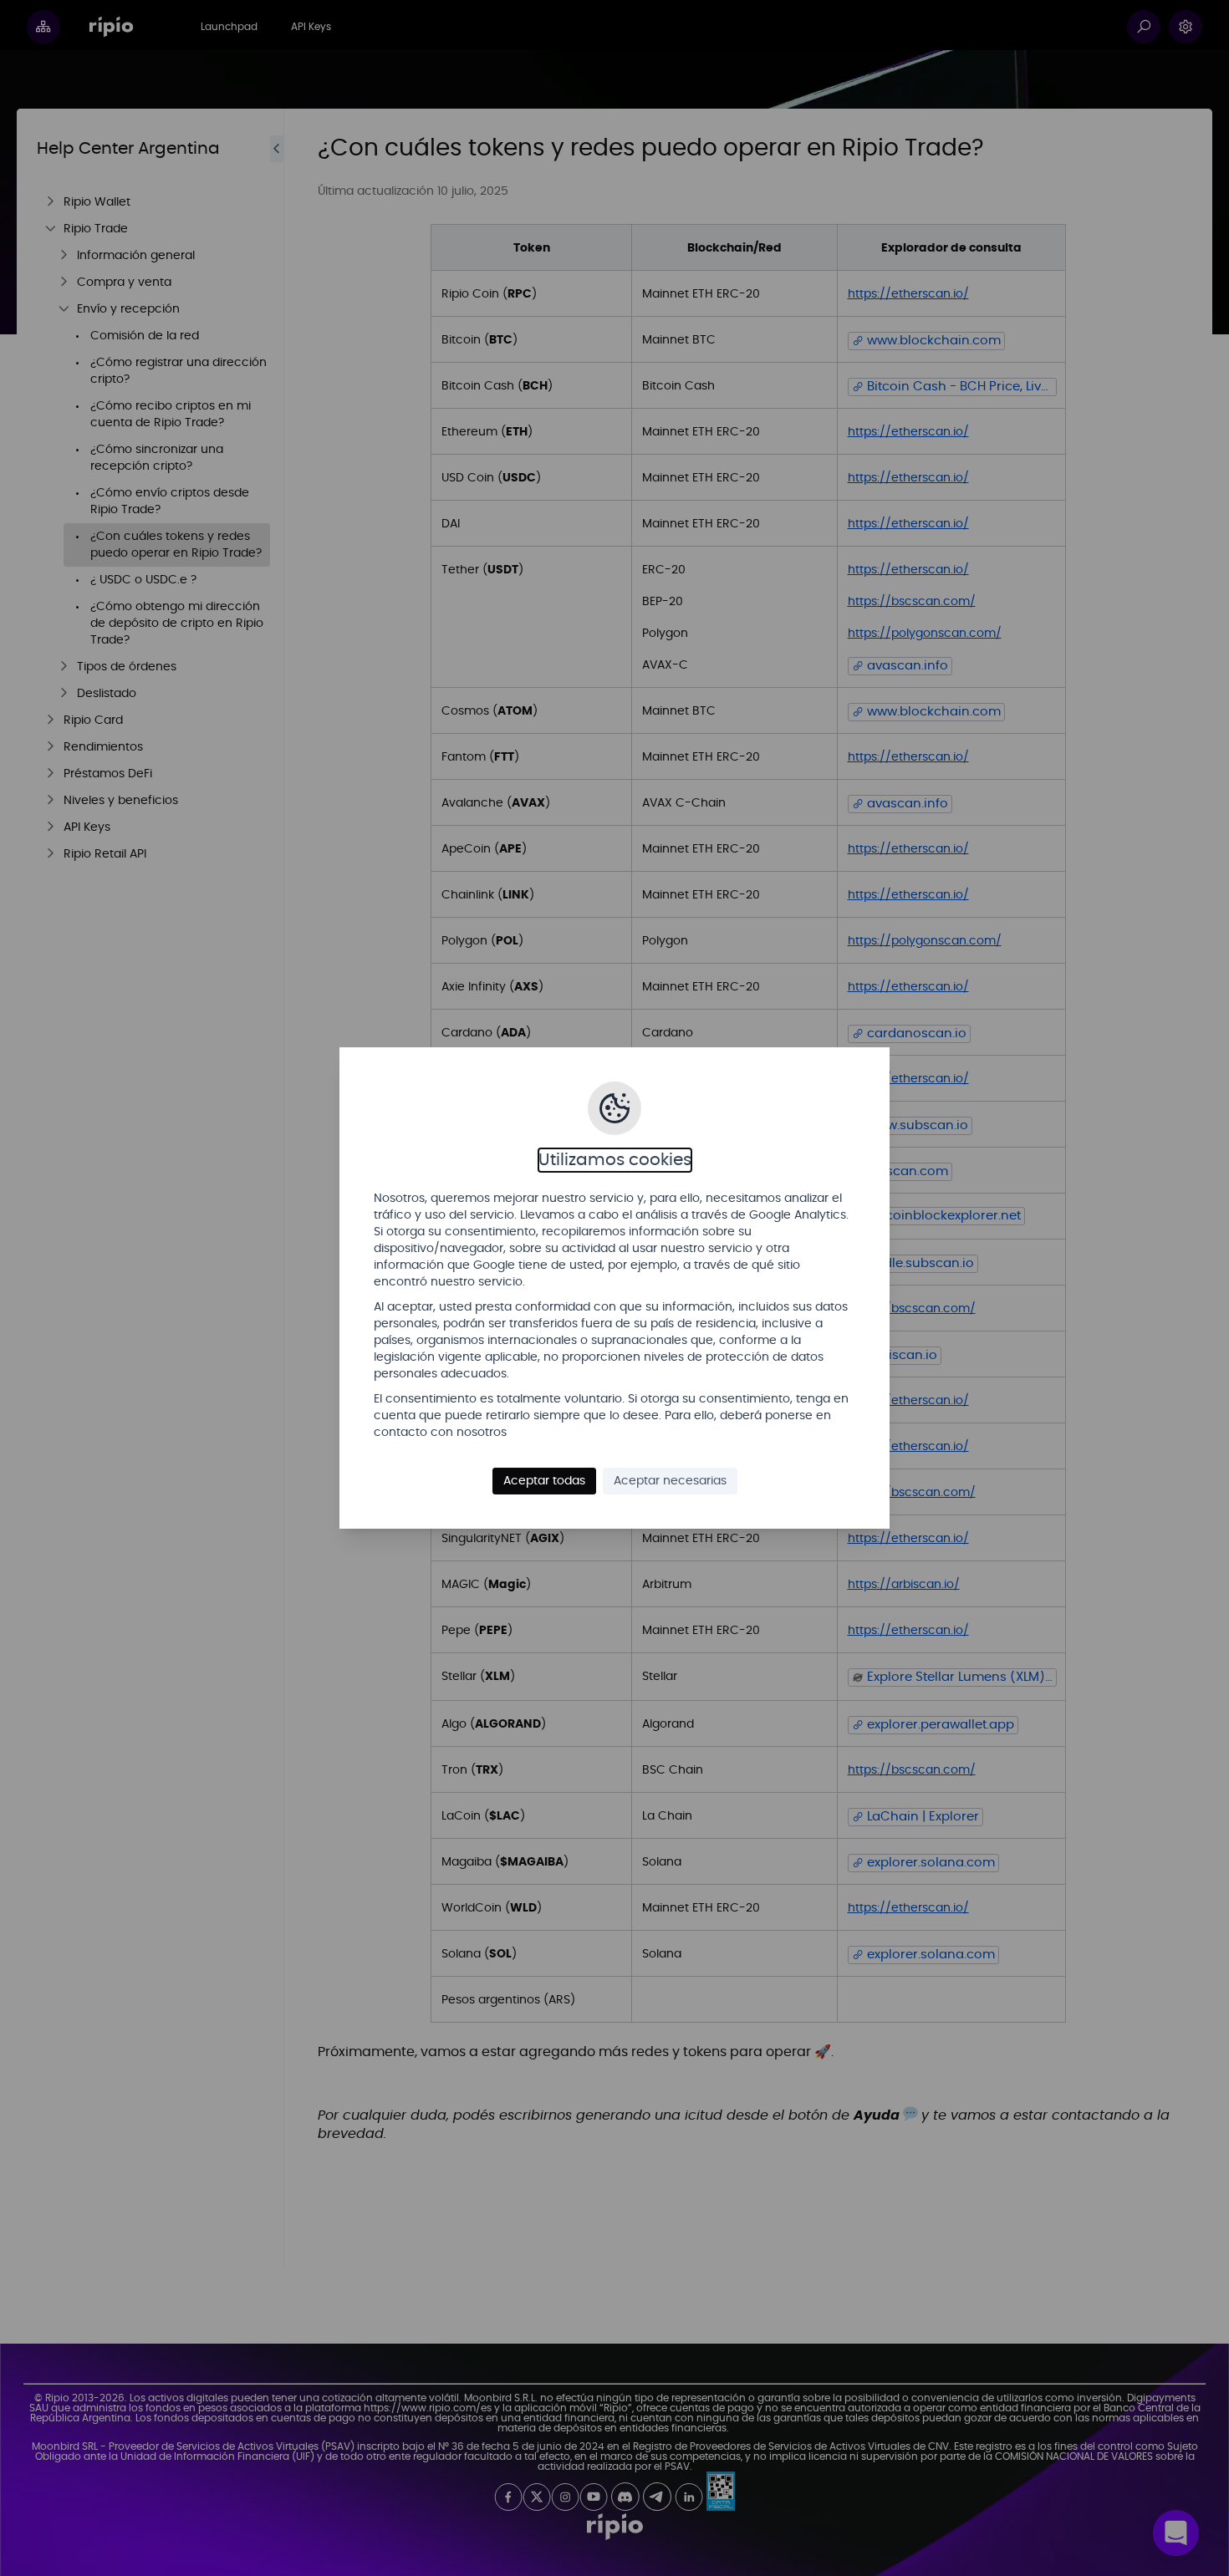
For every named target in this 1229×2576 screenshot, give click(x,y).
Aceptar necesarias (670, 1481)
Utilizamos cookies (615, 1160)
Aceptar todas (544, 1481)
